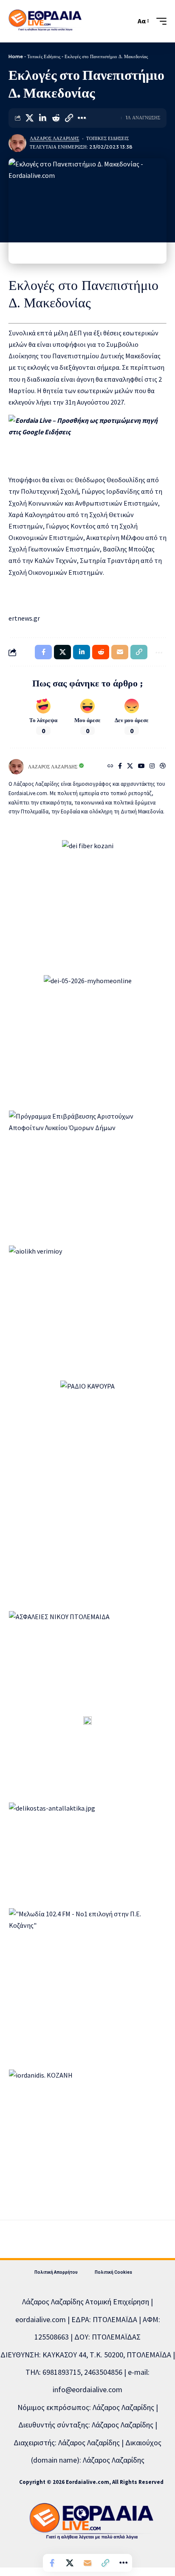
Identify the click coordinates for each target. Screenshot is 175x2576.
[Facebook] (120, 767)
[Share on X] (29, 118)
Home (16, 56)
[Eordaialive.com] (45, 21)
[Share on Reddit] (56, 118)
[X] (130, 767)
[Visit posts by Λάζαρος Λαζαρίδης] (17, 143)
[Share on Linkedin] (42, 118)
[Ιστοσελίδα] (110, 767)
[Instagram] (152, 767)
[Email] (87, 2563)
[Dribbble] (163, 767)
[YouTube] (141, 767)
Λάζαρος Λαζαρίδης (54, 138)
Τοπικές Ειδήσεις (44, 56)
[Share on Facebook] (52, 2563)
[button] (127, 21)
